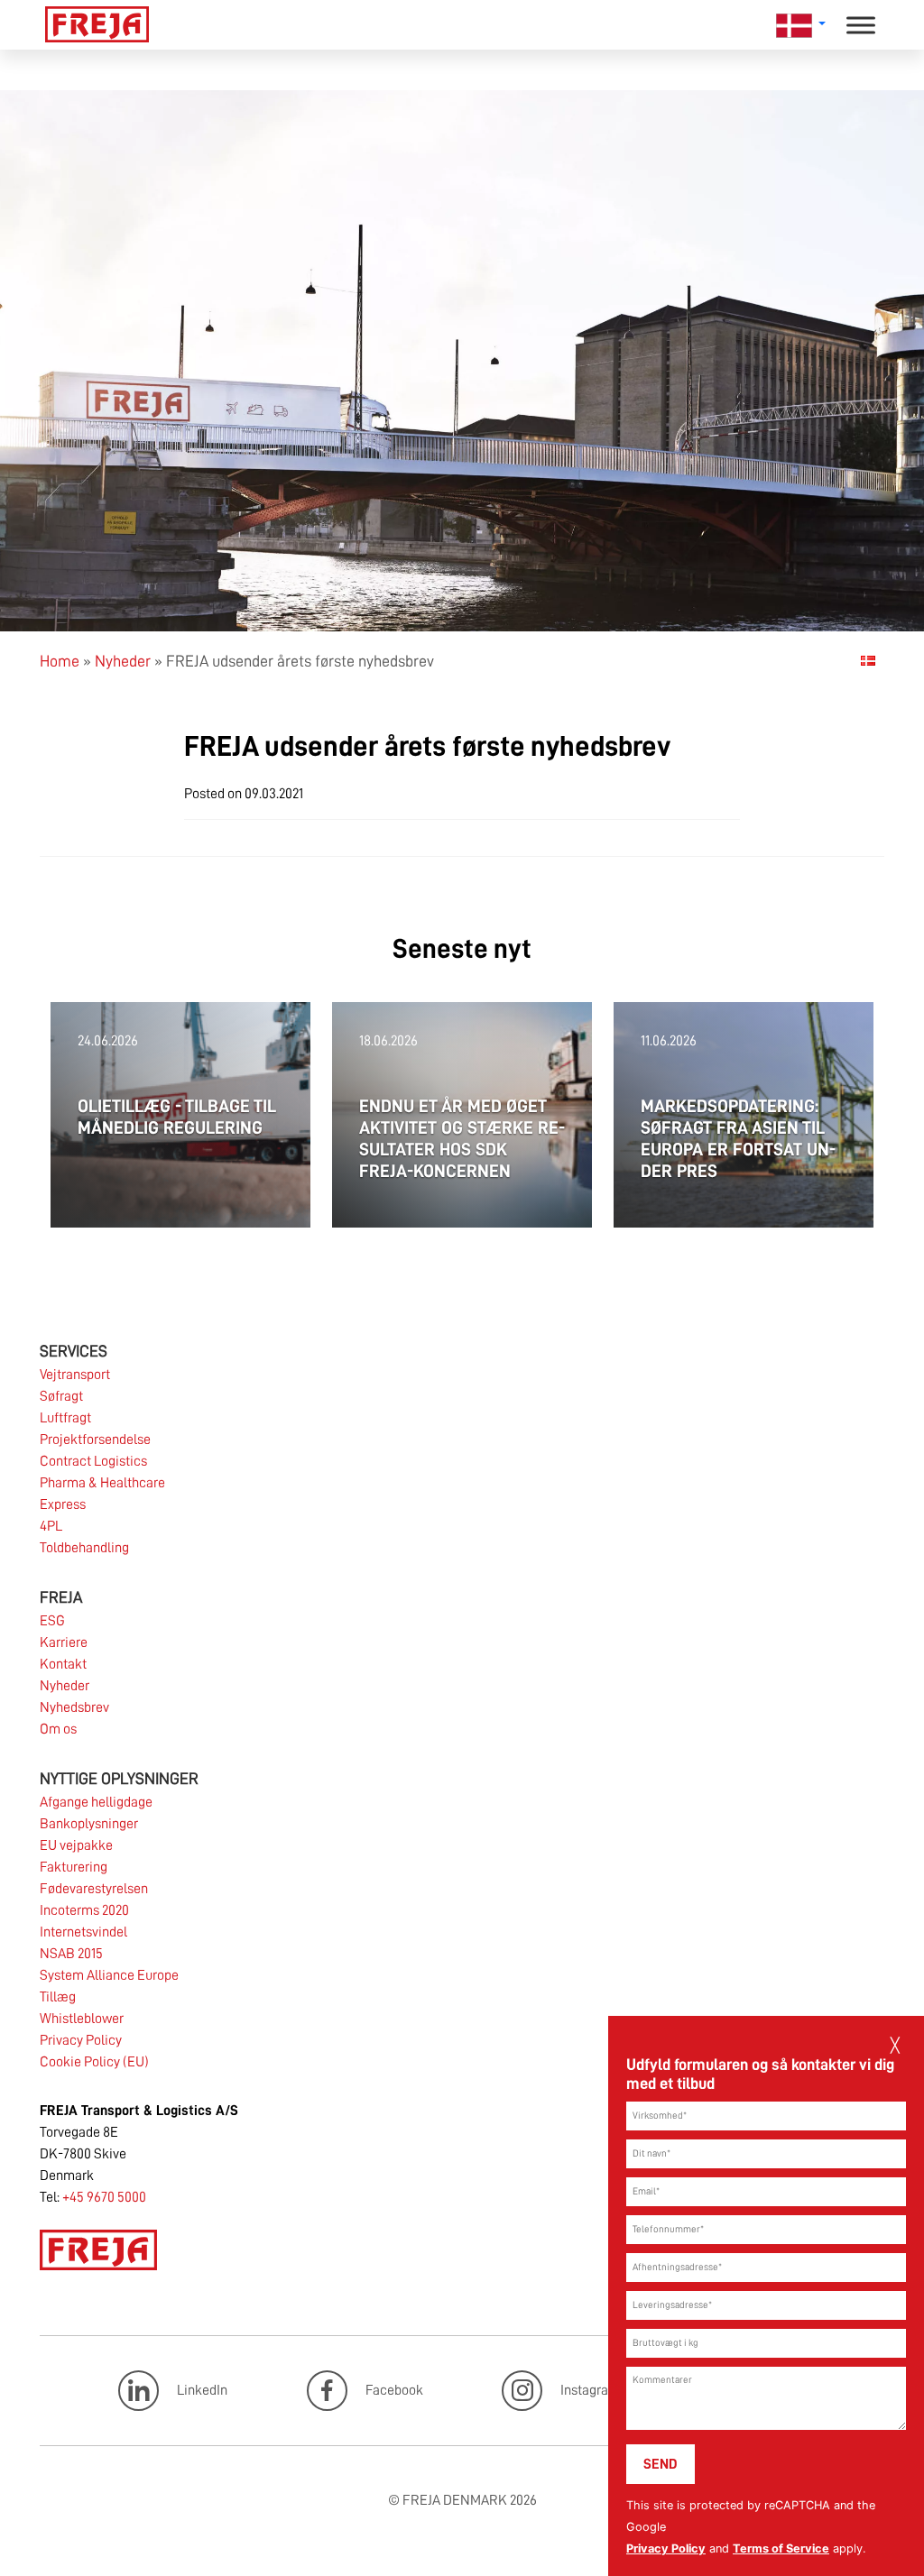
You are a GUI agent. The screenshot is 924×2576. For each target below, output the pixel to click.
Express (63, 1504)
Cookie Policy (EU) (94, 2062)
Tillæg (58, 1997)
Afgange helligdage (96, 1802)
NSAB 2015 (71, 1954)
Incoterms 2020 (84, 1910)
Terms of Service (781, 2548)
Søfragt (61, 1396)
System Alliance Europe (109, 1975)
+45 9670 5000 (104, 2197)
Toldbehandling (84, 1548)
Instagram (590, 2390)
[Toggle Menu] (861, 25)
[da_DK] (868, 660)
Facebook (394, 2390)
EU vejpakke (76, 1845)
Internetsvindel (83, 1932)
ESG (52, 1621)
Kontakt (63, 1664)
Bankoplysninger (89, 1824)
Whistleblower (82, 2019)
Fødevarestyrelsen (94, 1889)
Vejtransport (75, 1375)
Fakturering (74, 1867)
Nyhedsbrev (74, 1707)
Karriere (64, 1642)
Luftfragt (65, 1418)
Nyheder (123, 661)
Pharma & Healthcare (102, 1483)
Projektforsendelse (95, 1440)
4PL (51, 1526)
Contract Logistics (93, 1461)
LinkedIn (202, 2390)
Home (60, 661)
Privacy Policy (666, 2548)
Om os (58, 1729)
